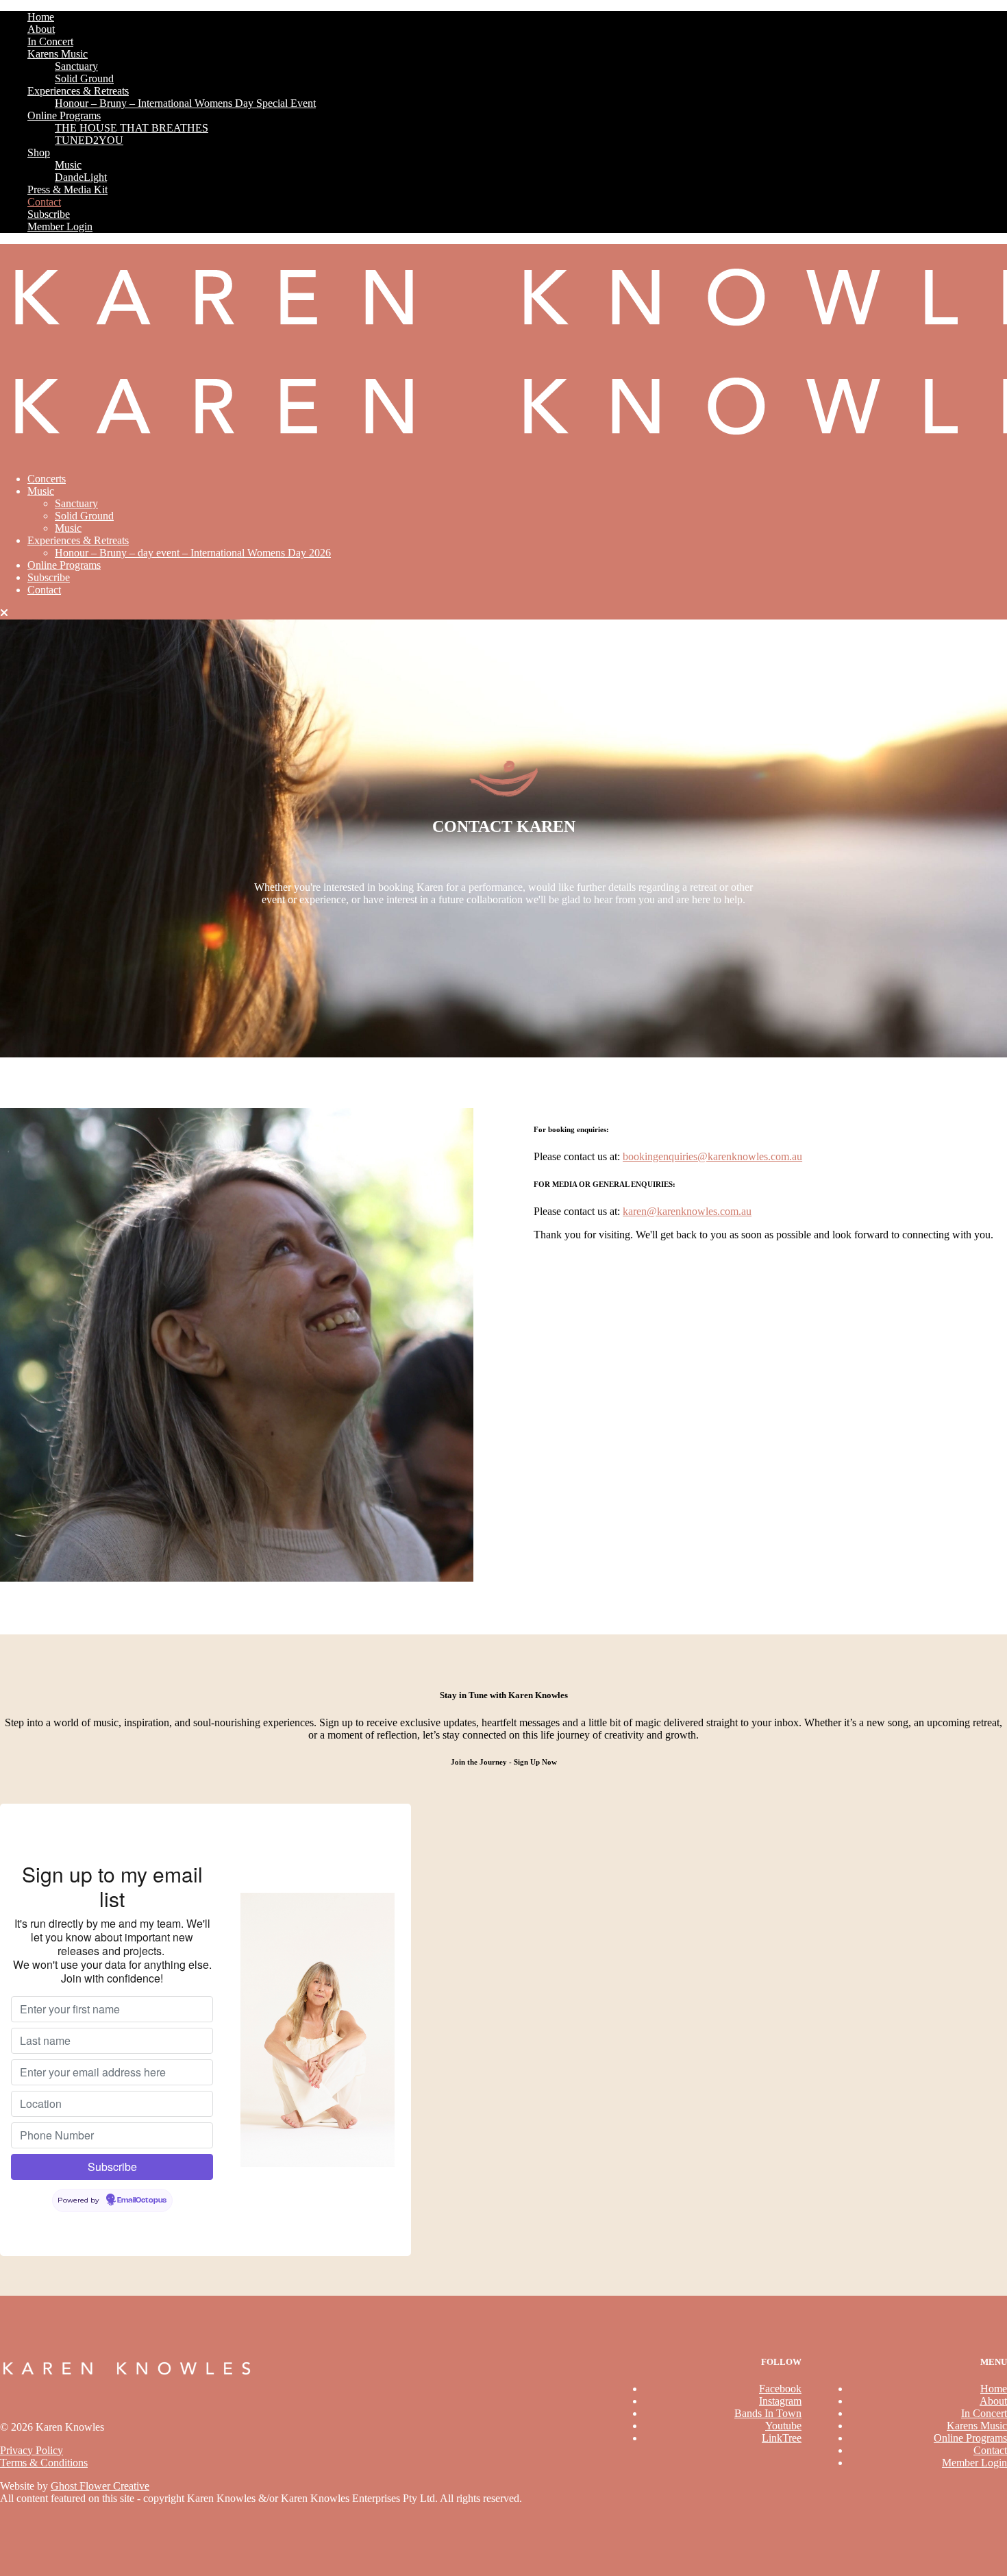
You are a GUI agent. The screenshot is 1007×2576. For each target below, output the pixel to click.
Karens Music (58, 54)
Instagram (780, 2401)
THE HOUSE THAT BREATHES (132, 128)
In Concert (50, 41)
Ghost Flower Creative (100, 2486)
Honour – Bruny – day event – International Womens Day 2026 (193, 553)
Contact (44, 202)
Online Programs (64, 115)
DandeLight (81, 177)
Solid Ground (84, 78)
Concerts (47, 479)
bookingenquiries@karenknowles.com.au (712, 1156)
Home (41, 17)
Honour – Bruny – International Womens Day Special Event (185, 103)
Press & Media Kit (67, 189)
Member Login (60, 226)
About (41, 29)
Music (68, 165)
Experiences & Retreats (78, 91)
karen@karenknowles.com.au (687, 1211)
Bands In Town (768, 2413)
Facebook (780, 2389)
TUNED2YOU (89, 140)
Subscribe (49, 214)
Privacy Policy (32, 2450)
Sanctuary (76, 66)
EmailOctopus (142, 2200)
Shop (39, 152)
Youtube (783, 2426)
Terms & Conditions (44, 2463)
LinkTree (782, 2438)
